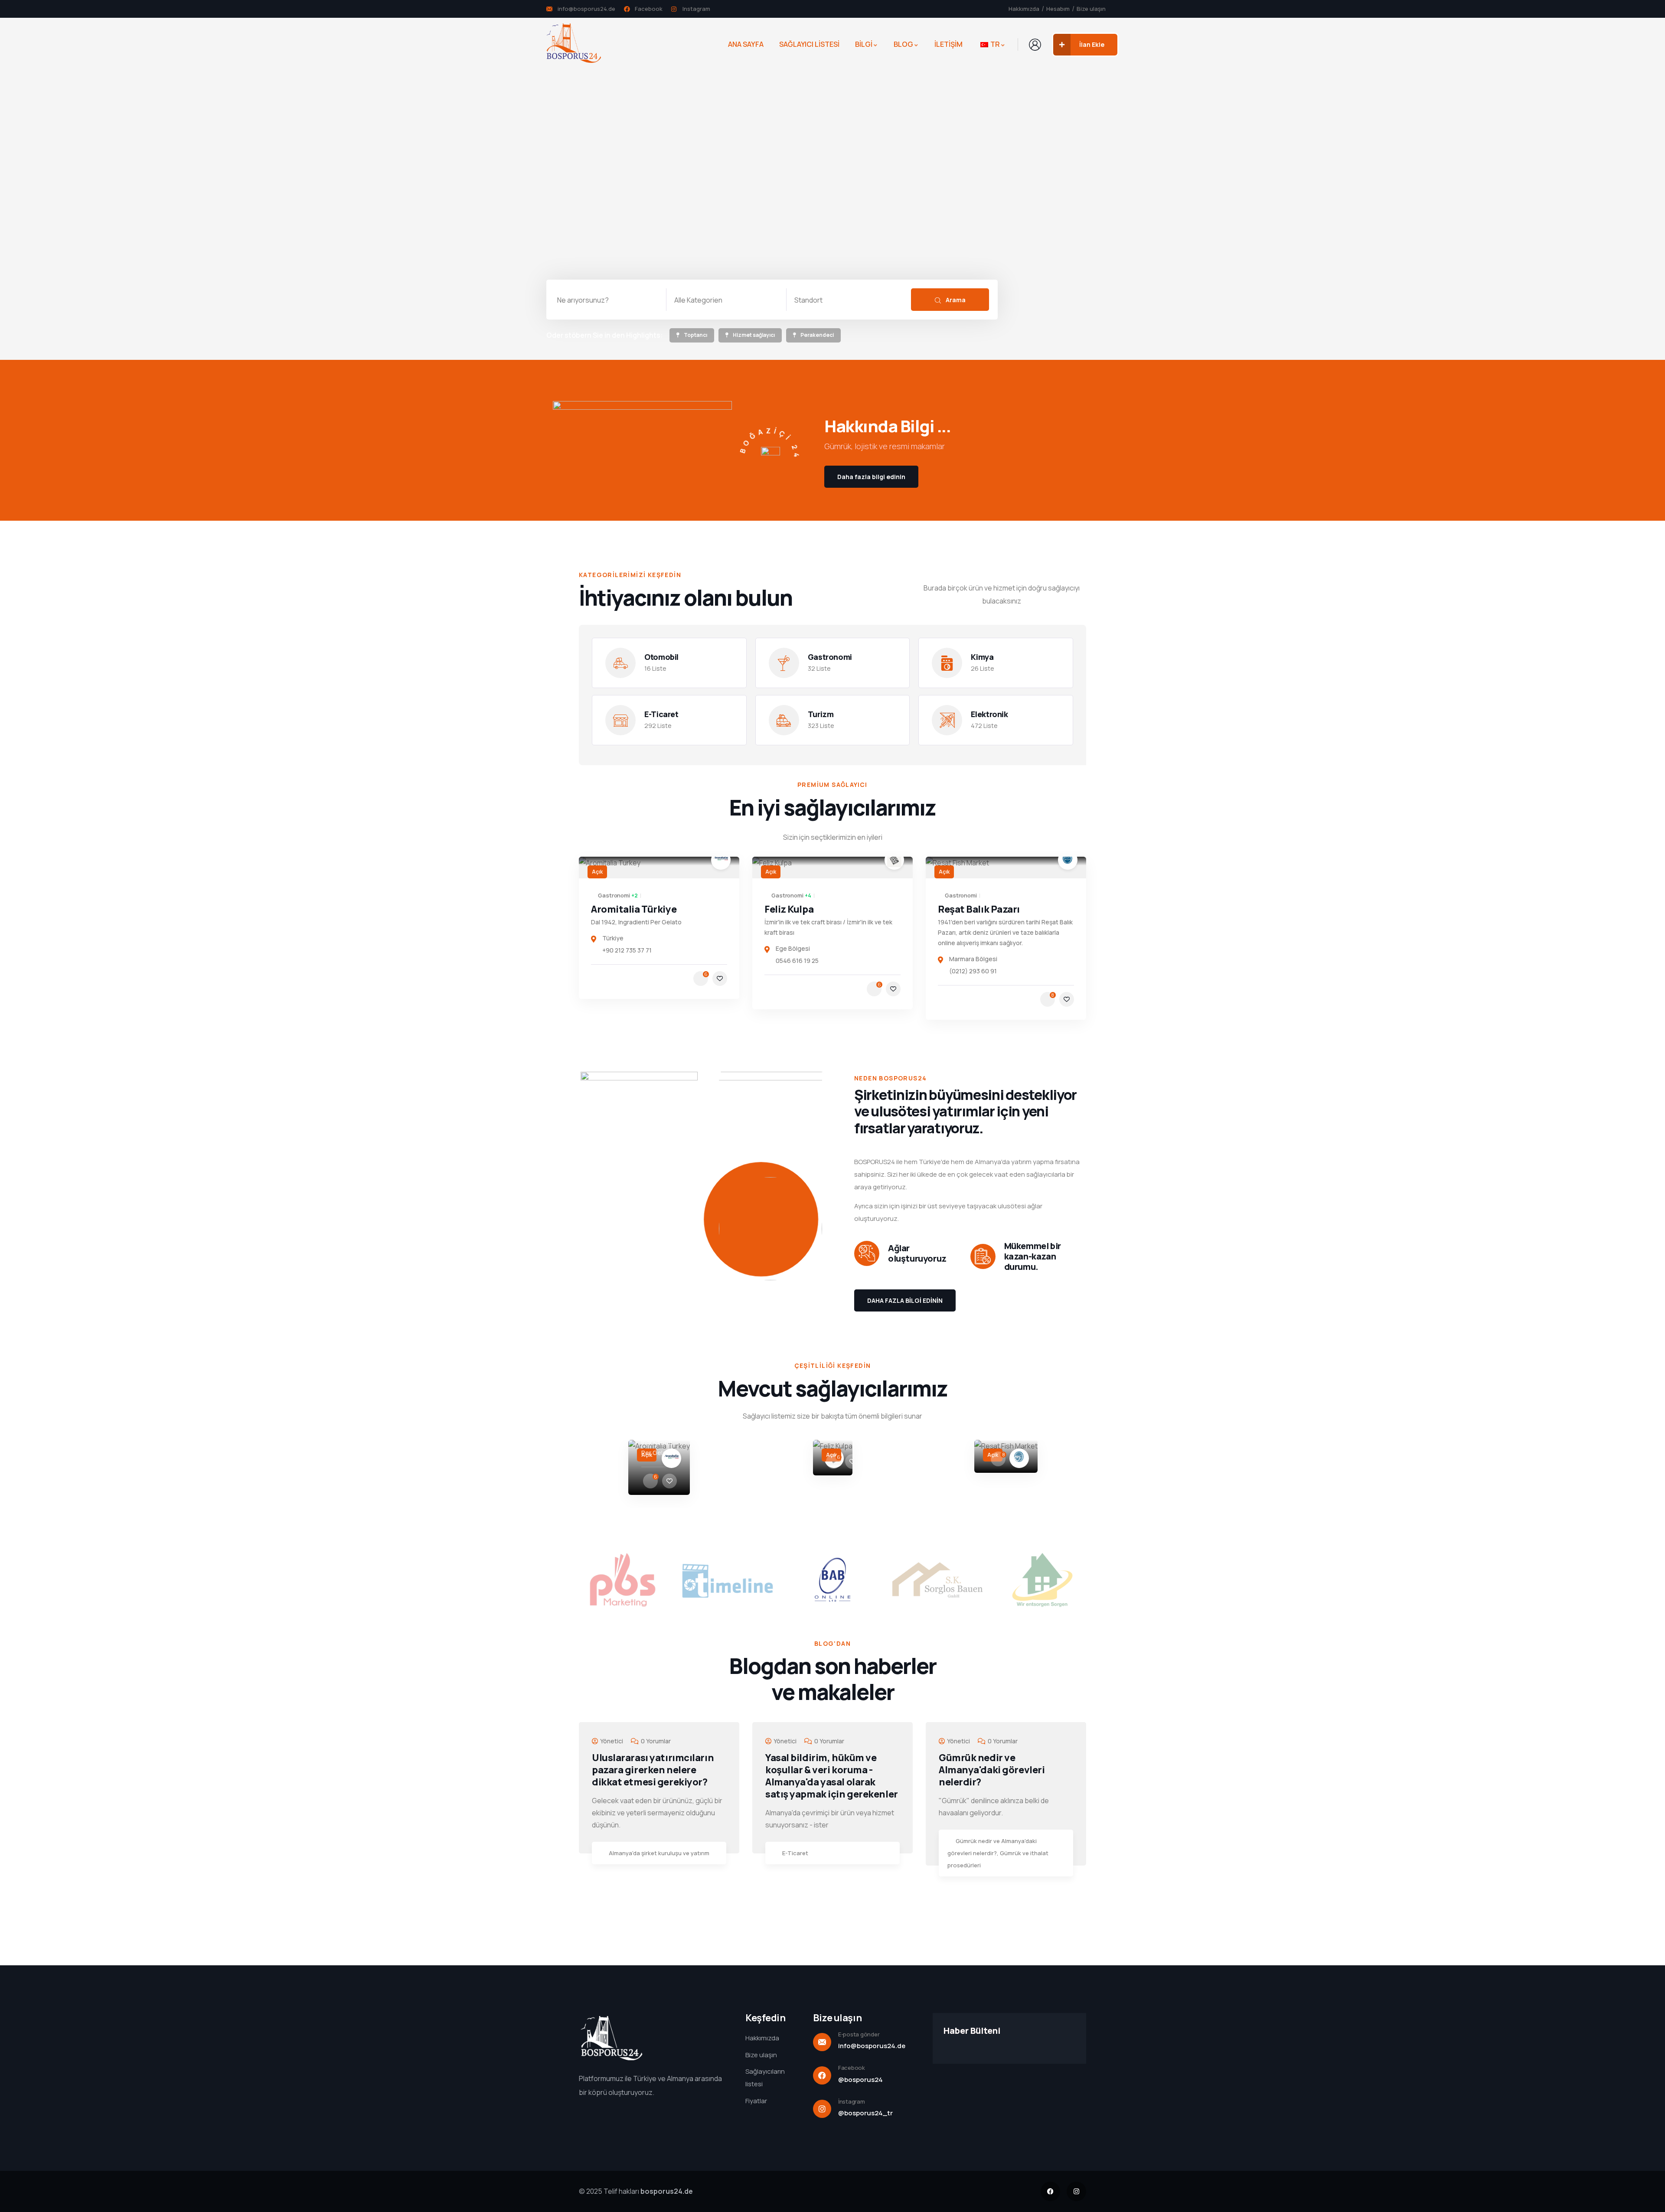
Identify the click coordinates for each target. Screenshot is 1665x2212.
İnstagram (852, 2101)
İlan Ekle (1092, 44)
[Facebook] (1050, 2191)
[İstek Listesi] (720, 979)
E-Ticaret (795, 1853)
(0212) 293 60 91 (973, 971)
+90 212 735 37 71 (627, 950)
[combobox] (726, 300)
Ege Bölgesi (793, 948)
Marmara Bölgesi (973, 959)
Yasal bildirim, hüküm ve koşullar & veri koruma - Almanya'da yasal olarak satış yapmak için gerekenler (832, 1776)
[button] (1091, 1475)
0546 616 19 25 (797, 961)
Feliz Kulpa (789, 909)
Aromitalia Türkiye (634, 909)
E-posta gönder (859, 2034)
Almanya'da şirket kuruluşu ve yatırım (659, 1853)
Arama (955, 300)
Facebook (852, 2068)
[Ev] (574, 44)
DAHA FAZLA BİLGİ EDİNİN (905, 1300)
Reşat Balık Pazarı (979, 909)
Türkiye (613, 938)
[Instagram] (1076, 2191)
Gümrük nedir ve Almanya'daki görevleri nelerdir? (992, 1770)
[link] (692, 336)
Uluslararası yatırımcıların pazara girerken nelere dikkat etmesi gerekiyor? (653, 1770)
